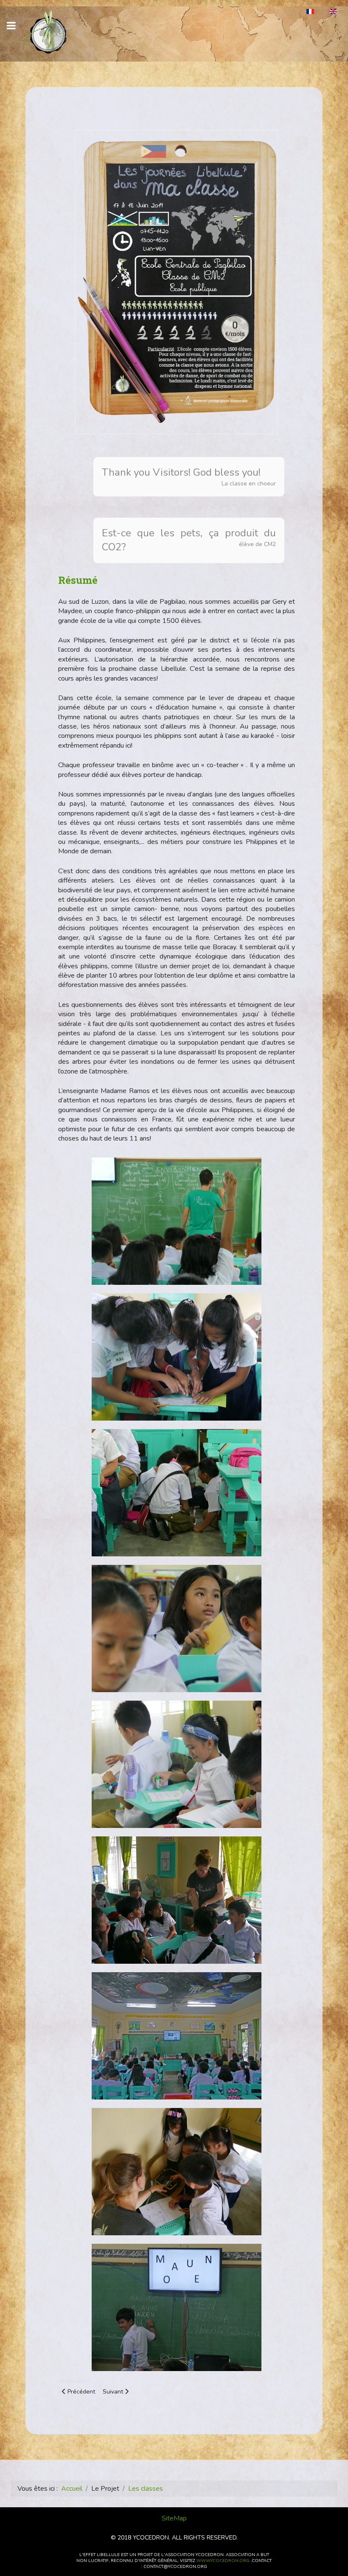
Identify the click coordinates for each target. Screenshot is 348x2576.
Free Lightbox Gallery (73, 2381)
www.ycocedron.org (223, 2561)
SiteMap (174, 2518)
